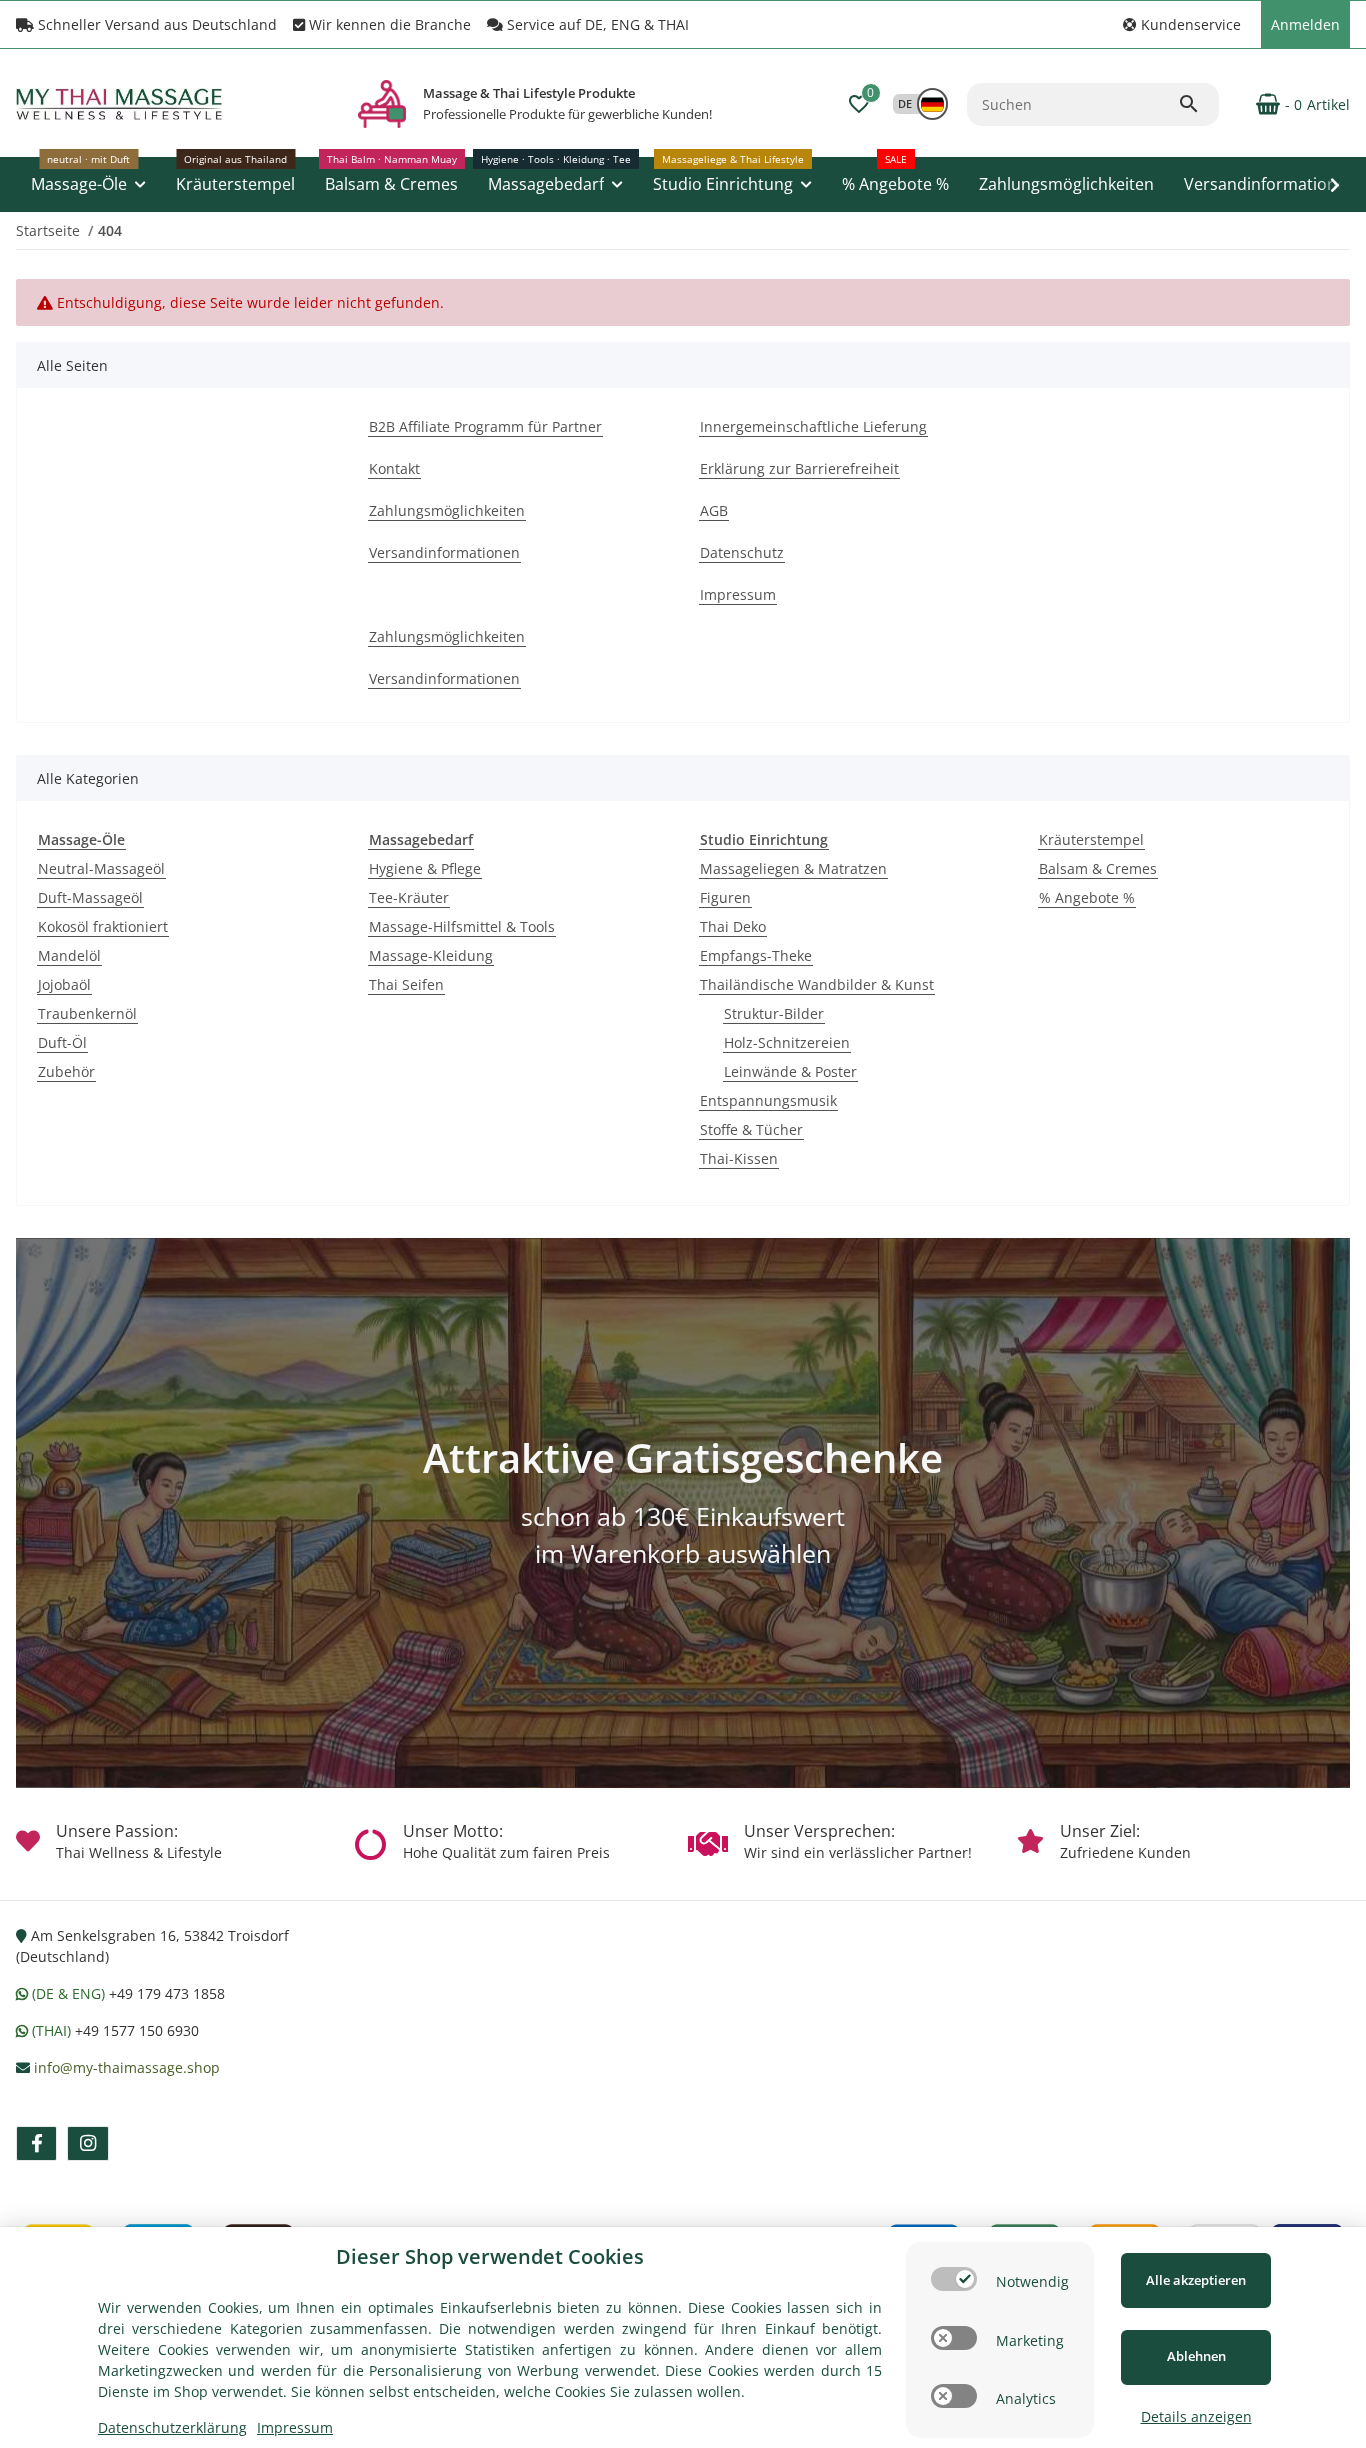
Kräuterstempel (1091, 839)
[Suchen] (1198, 104)
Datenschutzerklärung (172, 2427)
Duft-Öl (62, 1042)
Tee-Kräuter (409, 897)
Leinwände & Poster (790, 1071)
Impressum (295, 2427)
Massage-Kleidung (431, 955)
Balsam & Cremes (1098, 868)
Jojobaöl (64, 984)
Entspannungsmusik (768, 1100)
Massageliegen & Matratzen (793, 868)
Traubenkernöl (87, 1013)
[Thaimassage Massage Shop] (382, 104)
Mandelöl (69, 955)
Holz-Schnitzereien (787, 1042)
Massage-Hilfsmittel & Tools (462, 926)
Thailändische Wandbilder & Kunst (817, 984)
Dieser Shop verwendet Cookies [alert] (490, 2256)
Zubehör (66, 1071)
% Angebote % (1087, 897)
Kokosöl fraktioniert (103, 926)
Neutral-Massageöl (101, 868)
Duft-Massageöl (90, 897)
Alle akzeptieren (1196, 2280)
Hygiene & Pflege (425, 868)
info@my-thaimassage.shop (127, 2067)
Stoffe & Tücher (751, 1129)
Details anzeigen (1196, 2416)
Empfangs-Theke (756, 955)
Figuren (725, 897)
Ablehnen (1196, 2356)
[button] (1182, 24)
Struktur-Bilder (774, 1013)
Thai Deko (733, 926)
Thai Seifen (406, 984)
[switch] (954, 2279)
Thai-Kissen (739, 1158)
